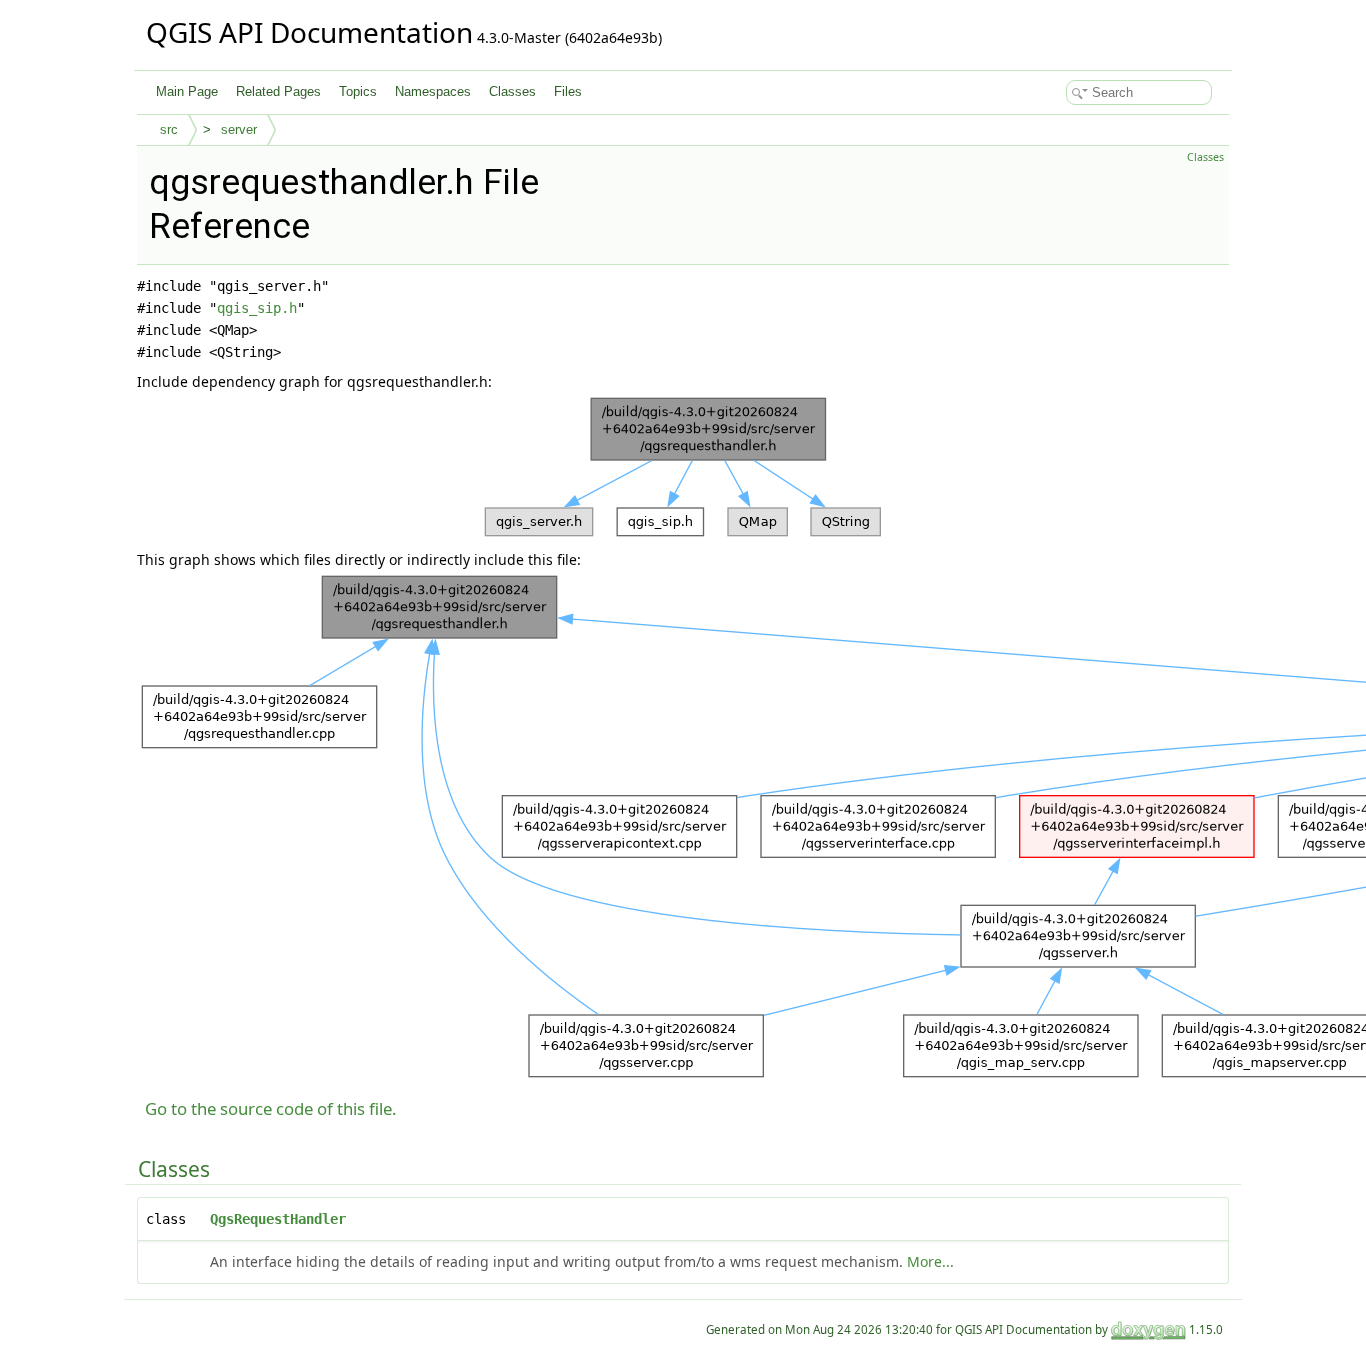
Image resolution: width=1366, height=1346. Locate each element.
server (239, 129)
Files (568, 91)
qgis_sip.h (257, 308)
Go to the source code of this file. (271, 1108)
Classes (512, 91)
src (169, 129)
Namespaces (433, 91)
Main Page (187, 91)
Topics (358, 91)
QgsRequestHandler (278, 1219)
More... (930, 1261)
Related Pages (278, 91)
